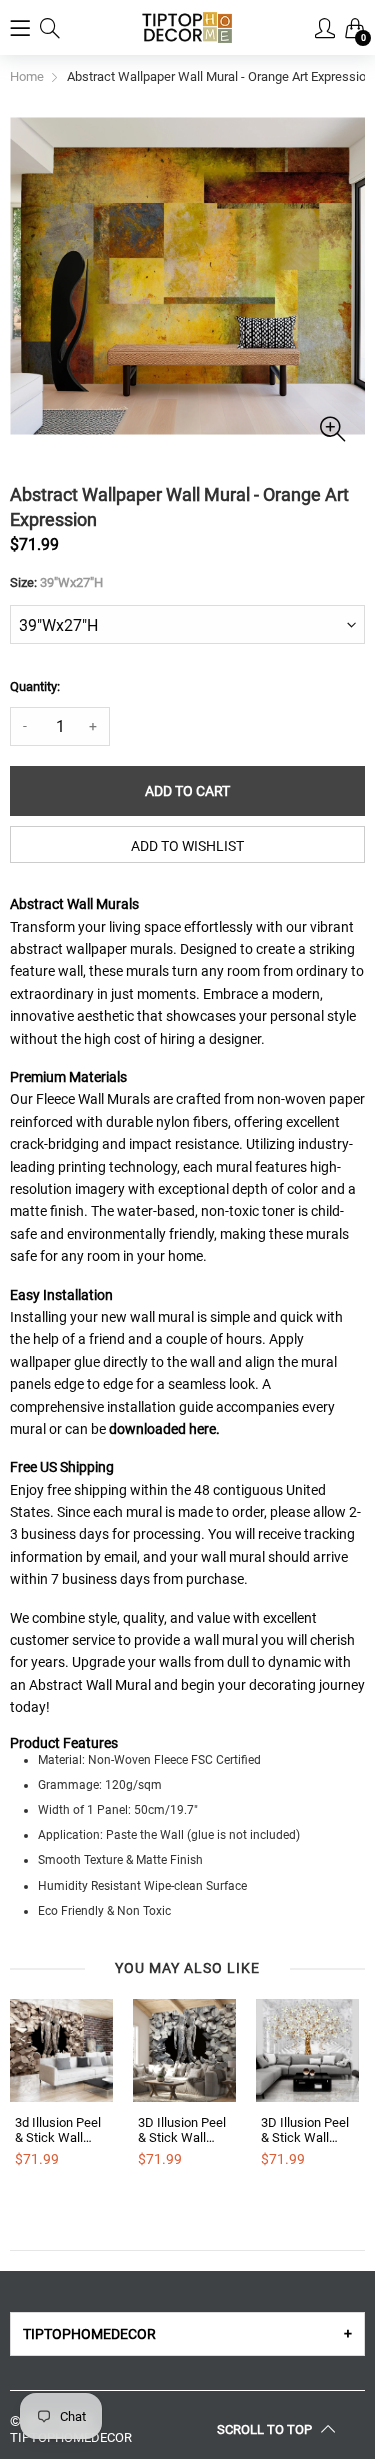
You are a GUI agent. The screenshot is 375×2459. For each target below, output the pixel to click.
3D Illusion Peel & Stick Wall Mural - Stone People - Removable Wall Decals (183, 2130)
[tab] (187, 2334)
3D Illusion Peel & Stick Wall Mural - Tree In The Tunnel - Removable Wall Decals (306, 2130)
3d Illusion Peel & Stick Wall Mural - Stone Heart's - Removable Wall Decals (60, 2130)
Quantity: (35, 686)
